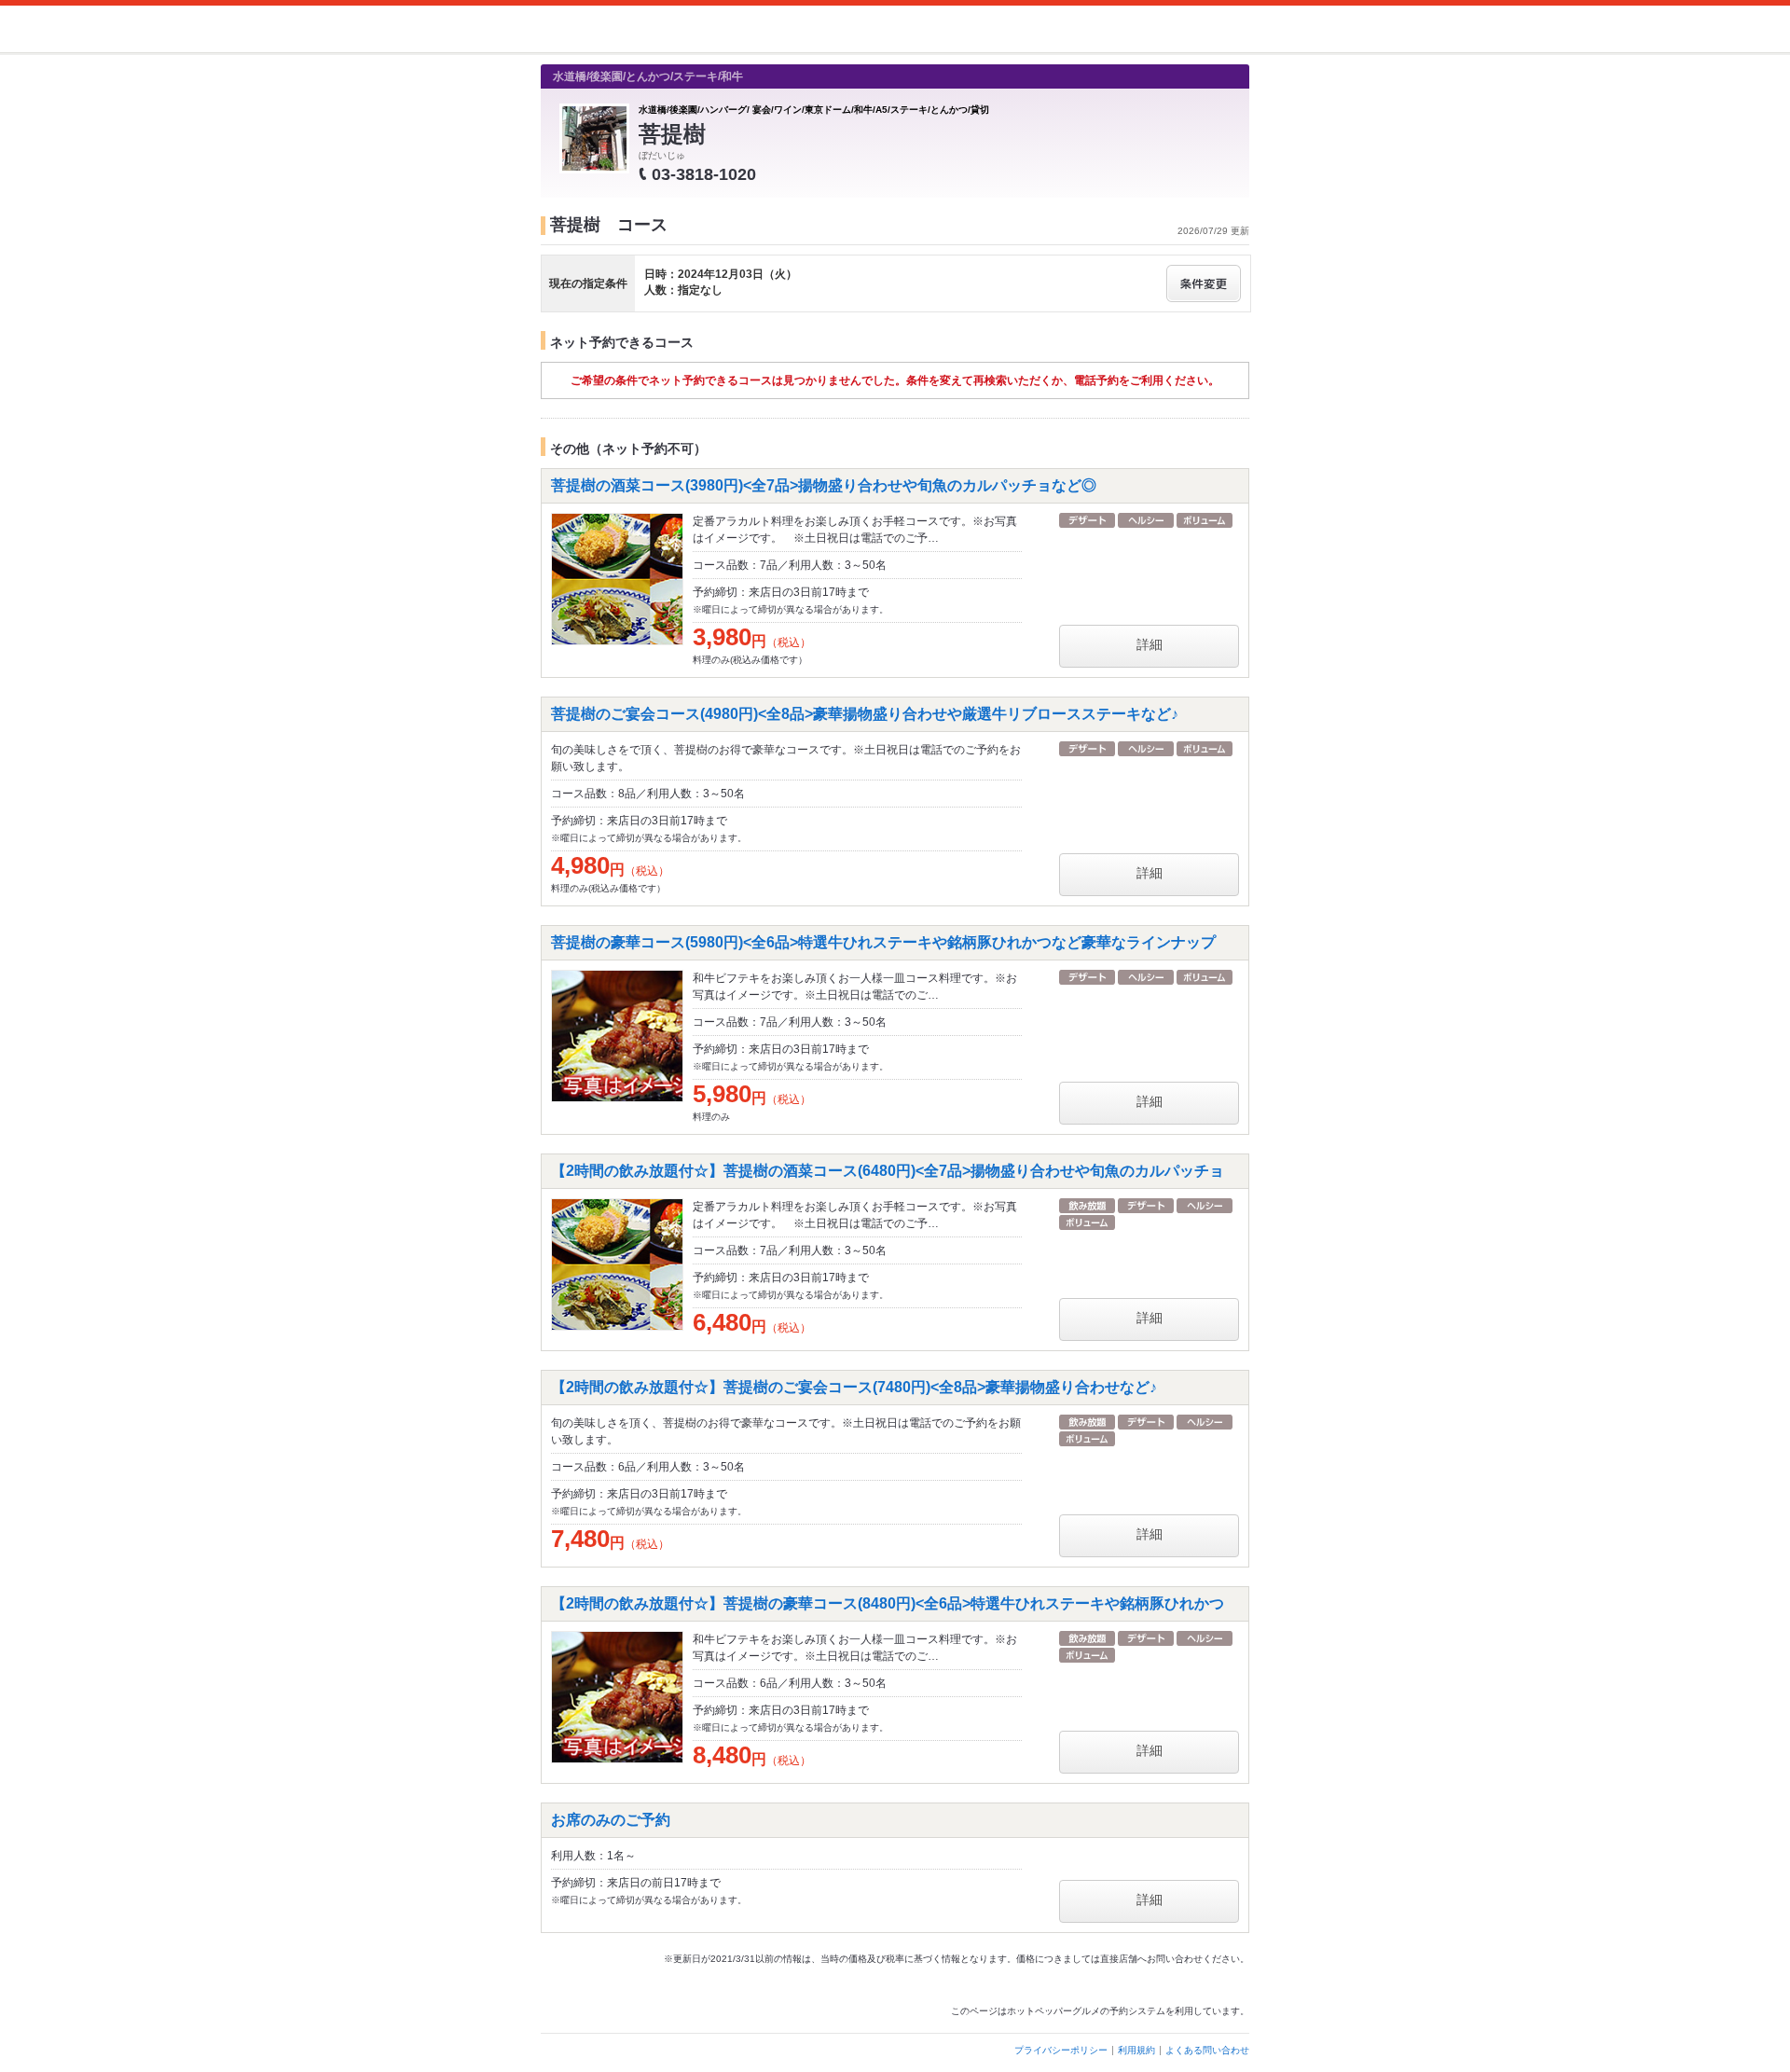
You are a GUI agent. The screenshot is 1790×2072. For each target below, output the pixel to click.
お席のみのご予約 (611, 1820)
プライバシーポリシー (1061, 2050)
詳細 (1150, 644)
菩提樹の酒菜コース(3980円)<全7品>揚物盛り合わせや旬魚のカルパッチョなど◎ (824, 485)
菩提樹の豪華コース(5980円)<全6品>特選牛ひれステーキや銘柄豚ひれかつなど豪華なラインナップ (883, 942)
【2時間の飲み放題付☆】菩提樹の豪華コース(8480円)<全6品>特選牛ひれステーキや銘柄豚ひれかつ (888, 1603)
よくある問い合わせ (1207, 2050)
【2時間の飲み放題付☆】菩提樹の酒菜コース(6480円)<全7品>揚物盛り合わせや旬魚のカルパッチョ (888, 1171)
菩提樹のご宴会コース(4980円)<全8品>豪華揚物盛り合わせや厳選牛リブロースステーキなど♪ (865, 714)
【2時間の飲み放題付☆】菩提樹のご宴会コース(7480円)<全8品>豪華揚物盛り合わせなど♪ (854, 1387)
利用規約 (1136, 2050)
